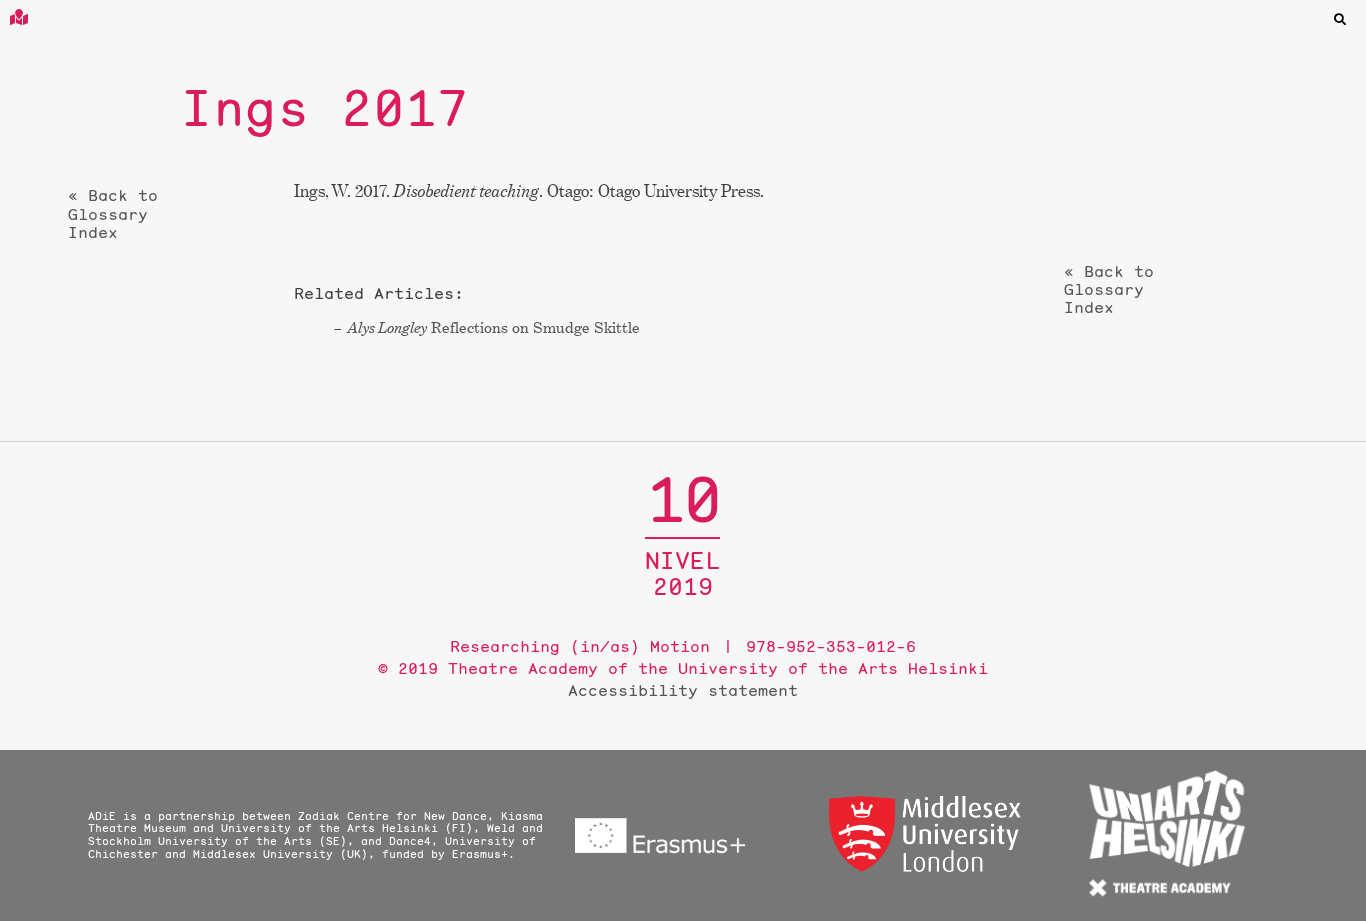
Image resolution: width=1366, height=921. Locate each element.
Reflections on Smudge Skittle (493, 327)
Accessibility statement (683, 690)
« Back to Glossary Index (113, 213)
